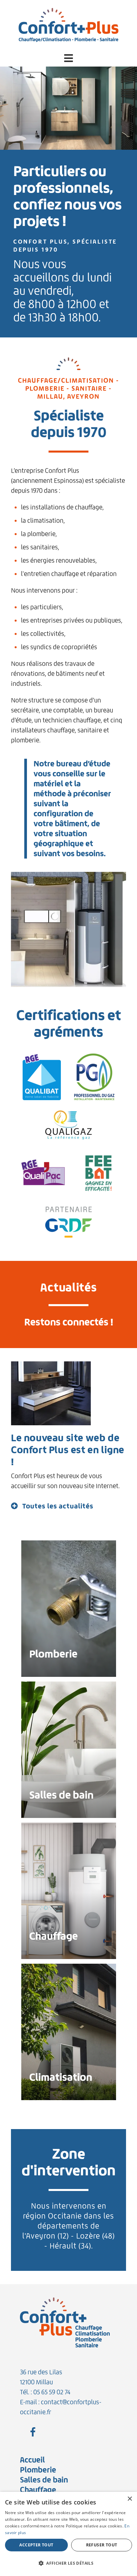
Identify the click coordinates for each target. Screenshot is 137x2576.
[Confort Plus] (68, 24)
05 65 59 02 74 (52, 2392)
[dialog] (68, 2534)
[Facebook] (33, 2433)
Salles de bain (44, 2480)
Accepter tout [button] (36, 2545)
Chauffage (38, 2490)
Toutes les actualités (58, 1506)
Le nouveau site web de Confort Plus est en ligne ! (68, 1450)
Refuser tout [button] (102, 2545)
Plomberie (38, 2470)
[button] (68, 58)
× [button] (130, 2499)
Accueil (32, 2460)
